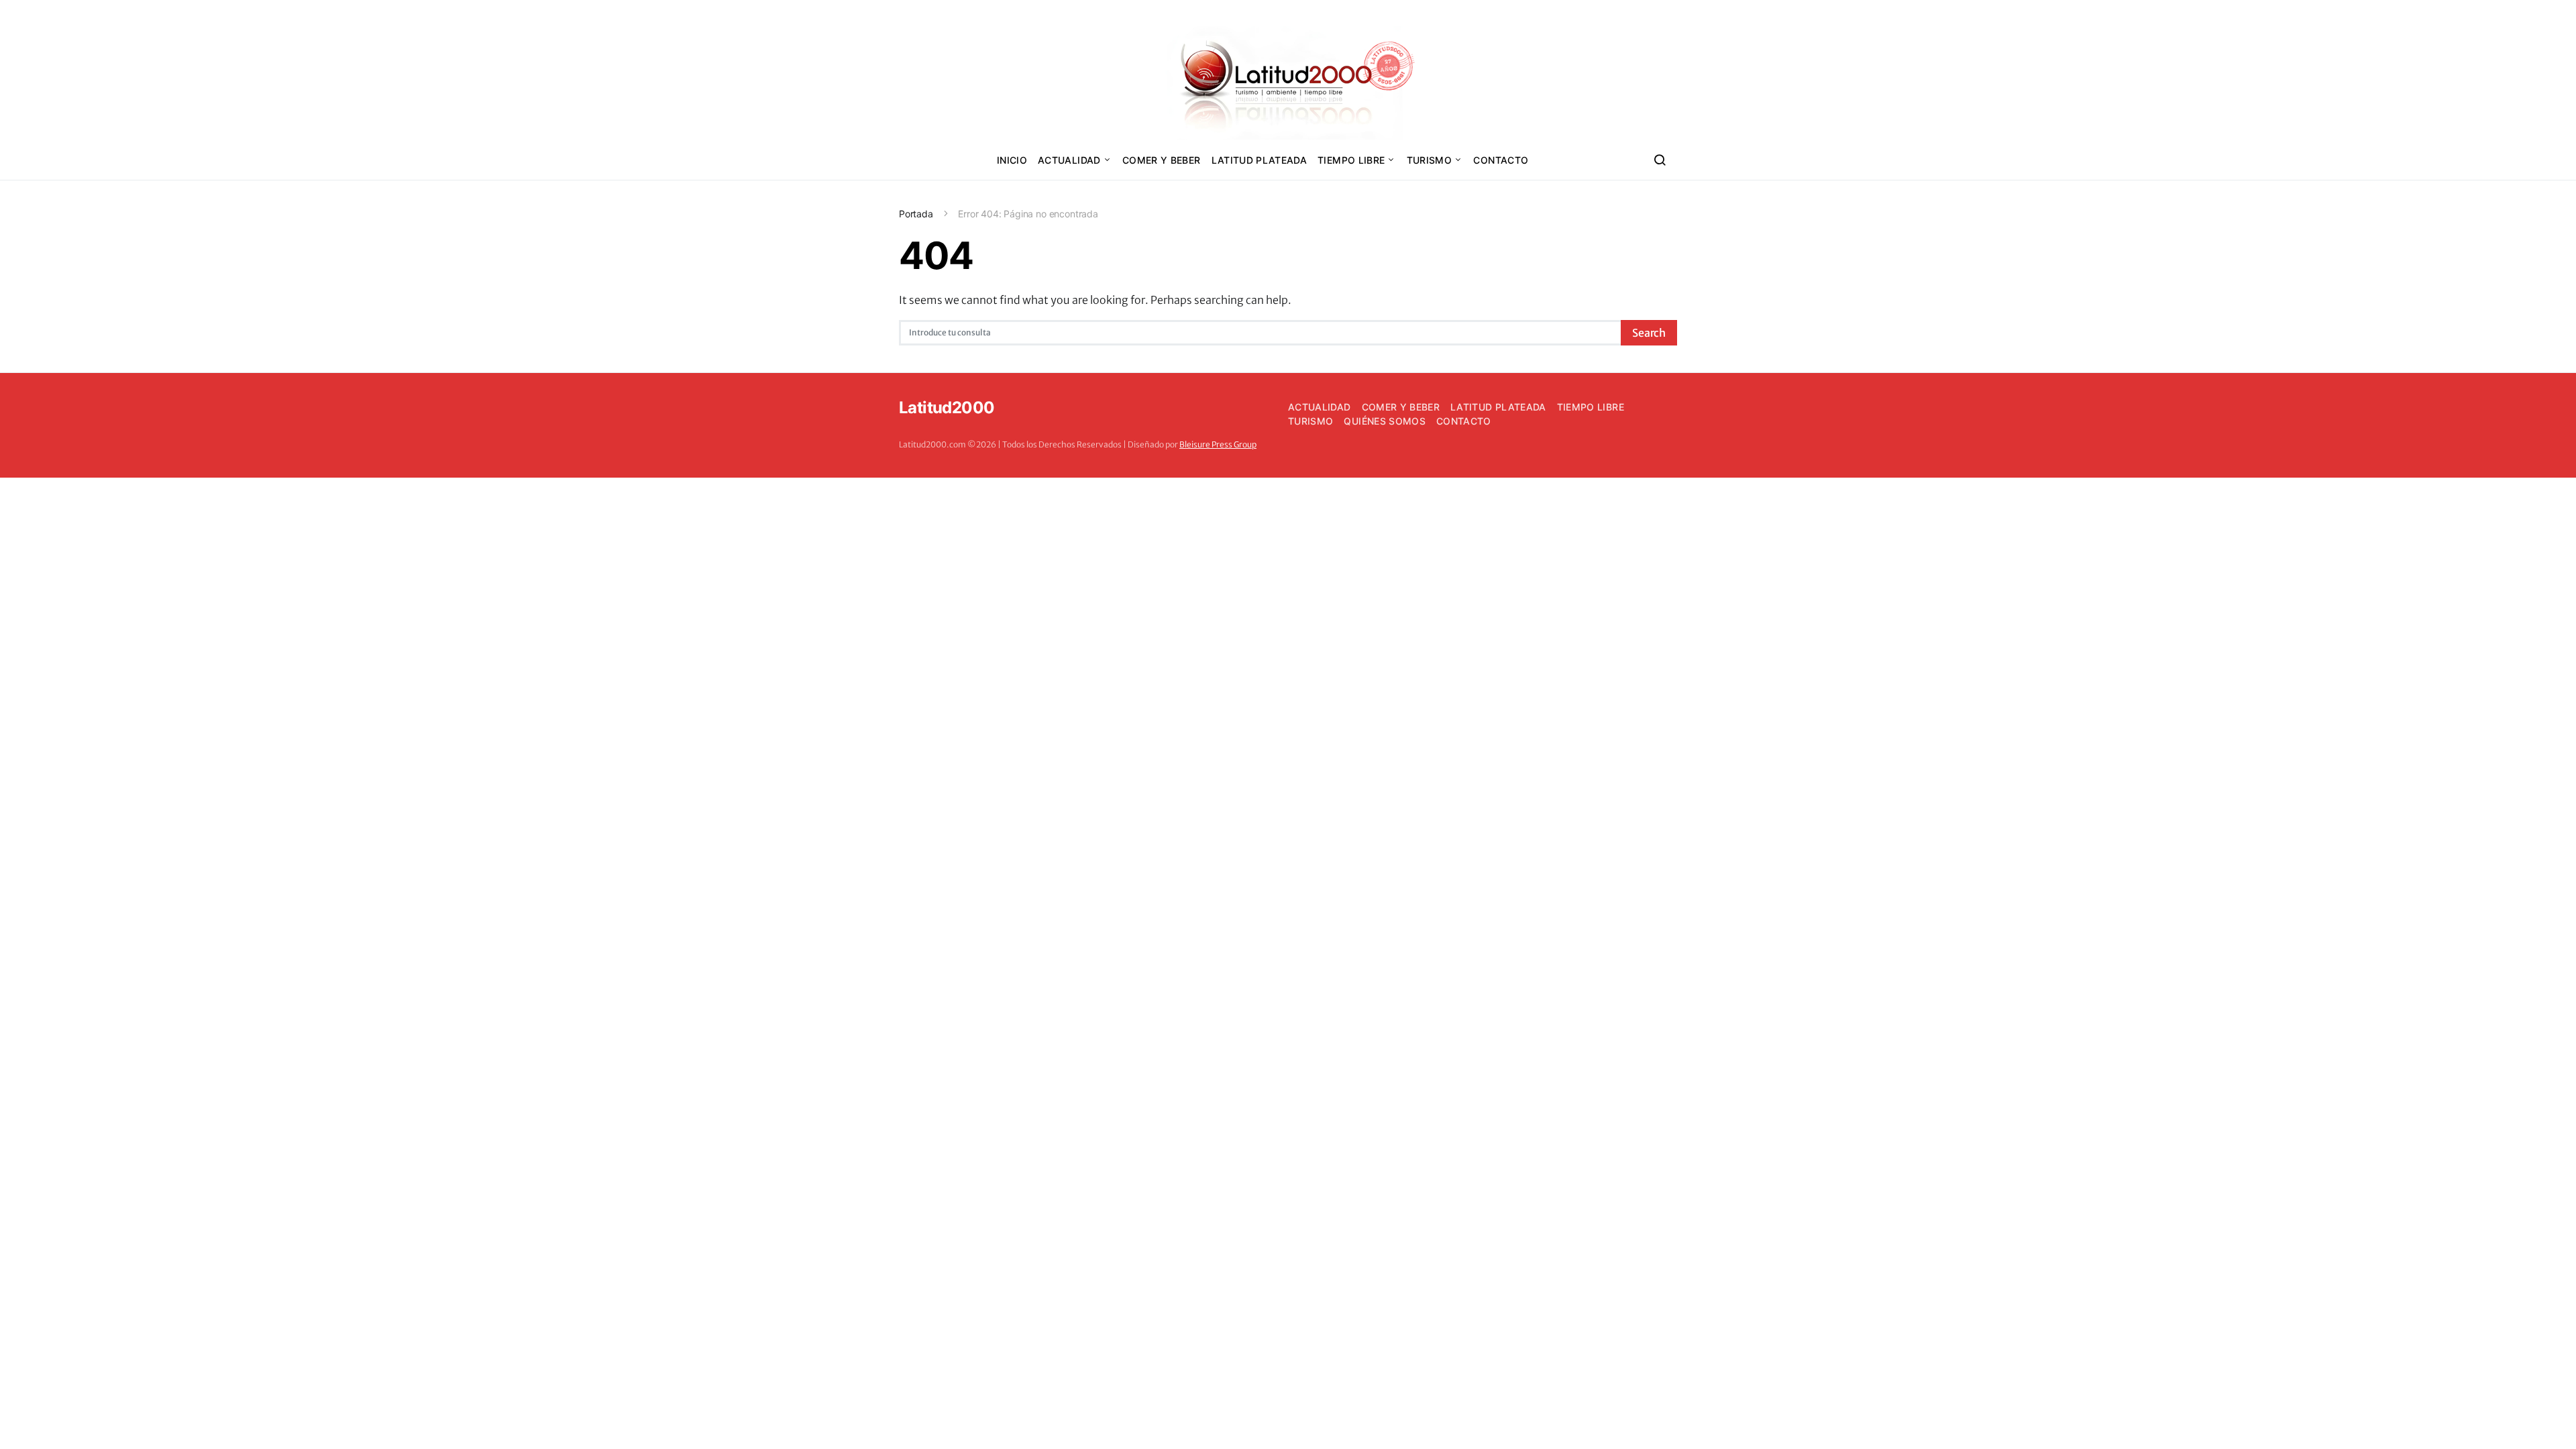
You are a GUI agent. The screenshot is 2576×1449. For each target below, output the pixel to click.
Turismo (1429, 160)
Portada (916, 214)
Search (1649, 333)
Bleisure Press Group (1218, 444)
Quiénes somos (1385, 421)
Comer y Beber (1162, 160)
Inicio (1012, 160)
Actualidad (1069, 160)
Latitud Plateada (1259, 160)
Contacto (1501, 160)
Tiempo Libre (1351, 160)
